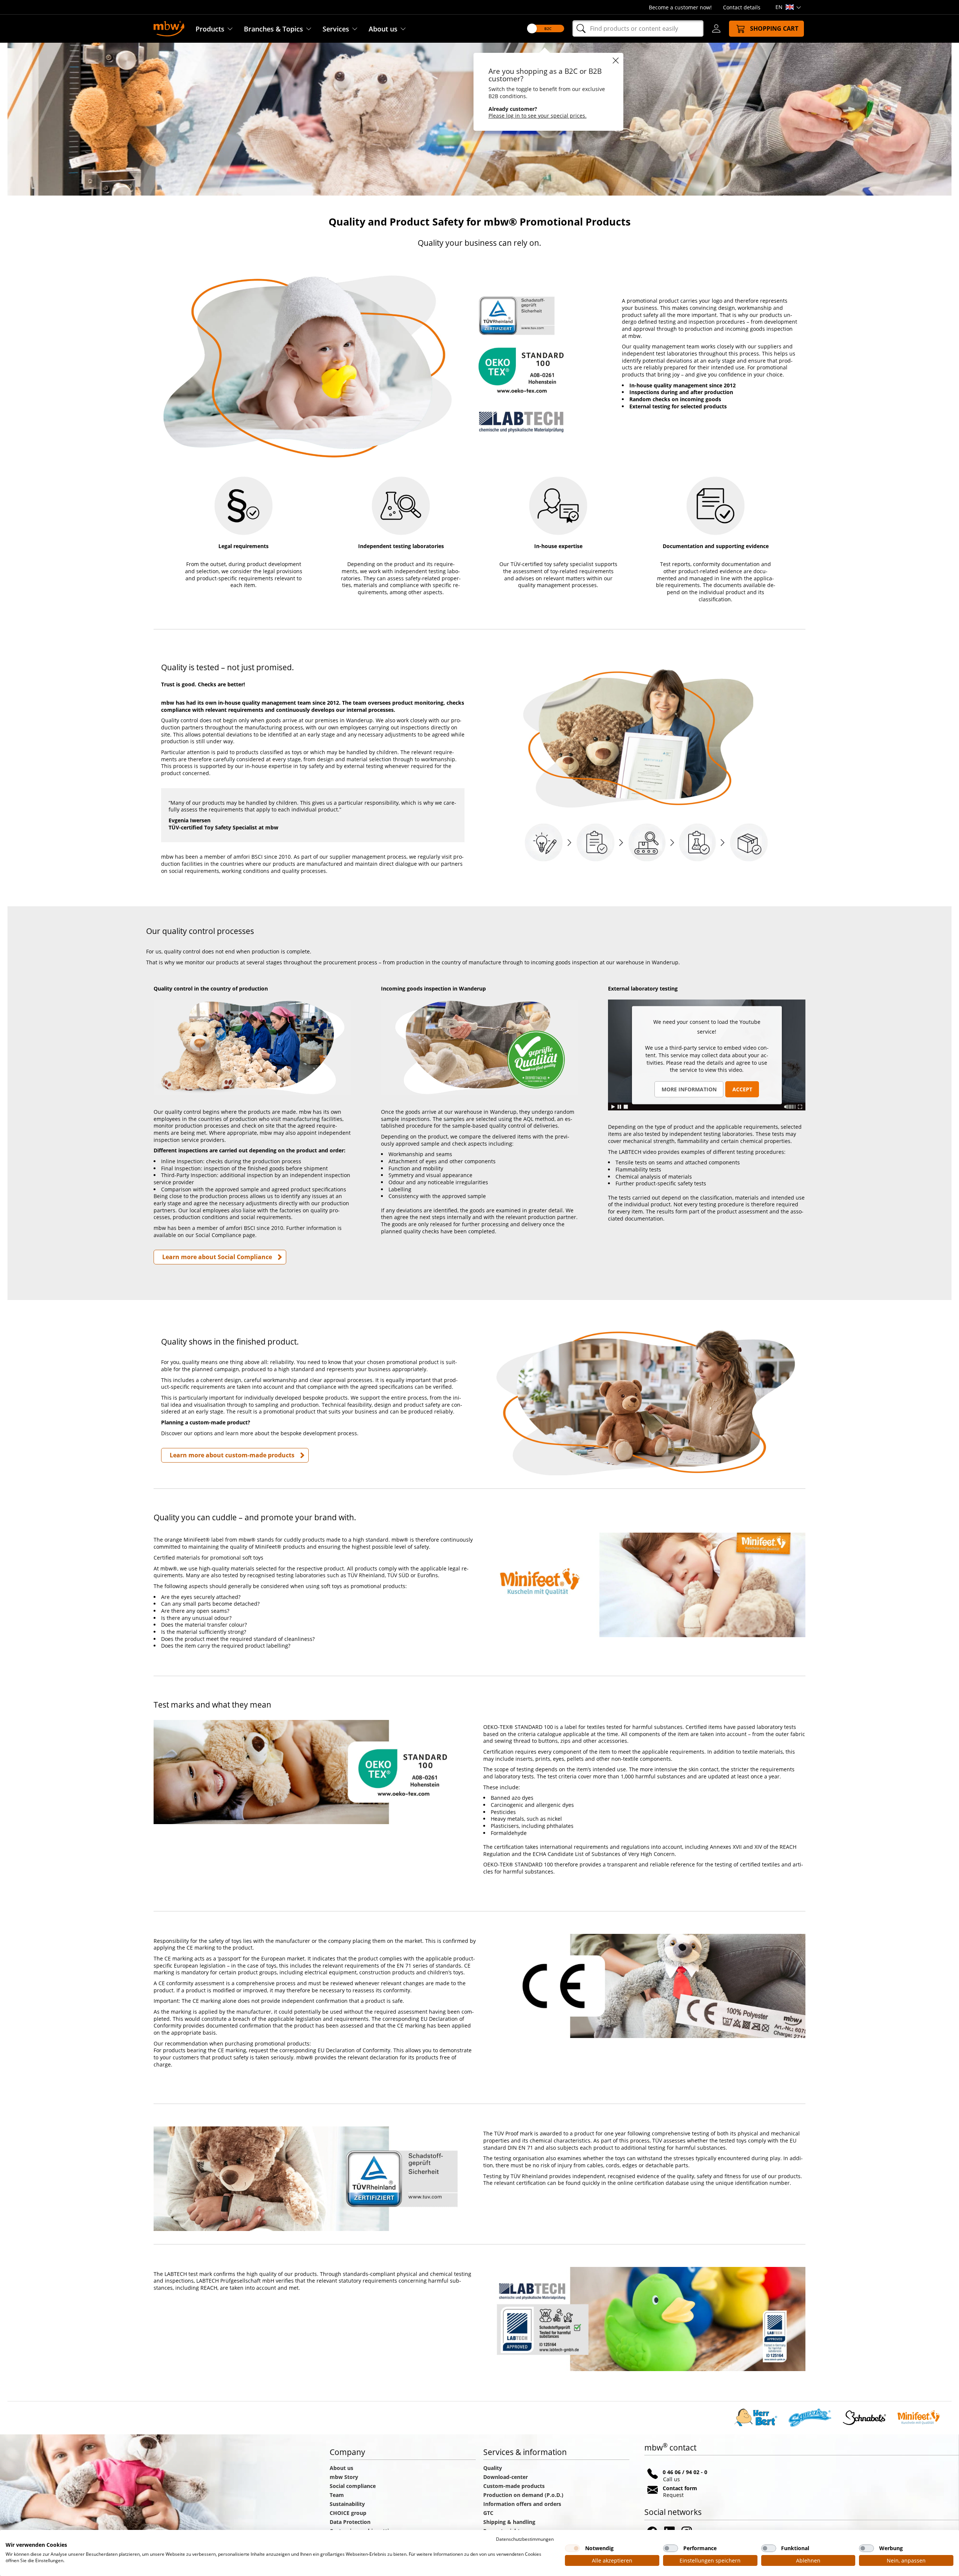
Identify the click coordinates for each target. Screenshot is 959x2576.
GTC (488, 2513)
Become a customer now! (680, 7)
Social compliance (353, 2486)
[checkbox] (572, 2548)
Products (210, 29)
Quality (493, 2468)
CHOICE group (348, 2513)
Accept (742, 1089)
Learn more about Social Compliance (217, 1257)
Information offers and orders (522, 2504)
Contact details (742, 7)
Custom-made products (515, 2486)
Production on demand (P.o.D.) (523, 2495)
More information (689, 1089)
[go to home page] (169, 28)
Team (337, 2495)
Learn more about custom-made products (232, 1455)
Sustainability (347, 2504)
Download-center (506, 2477)
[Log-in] (716, 28)
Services (336, 29)
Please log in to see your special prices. (538, 116)
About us (383, 29)
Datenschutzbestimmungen (525, 2539)
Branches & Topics (273, 29)
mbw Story (344, 2477)
